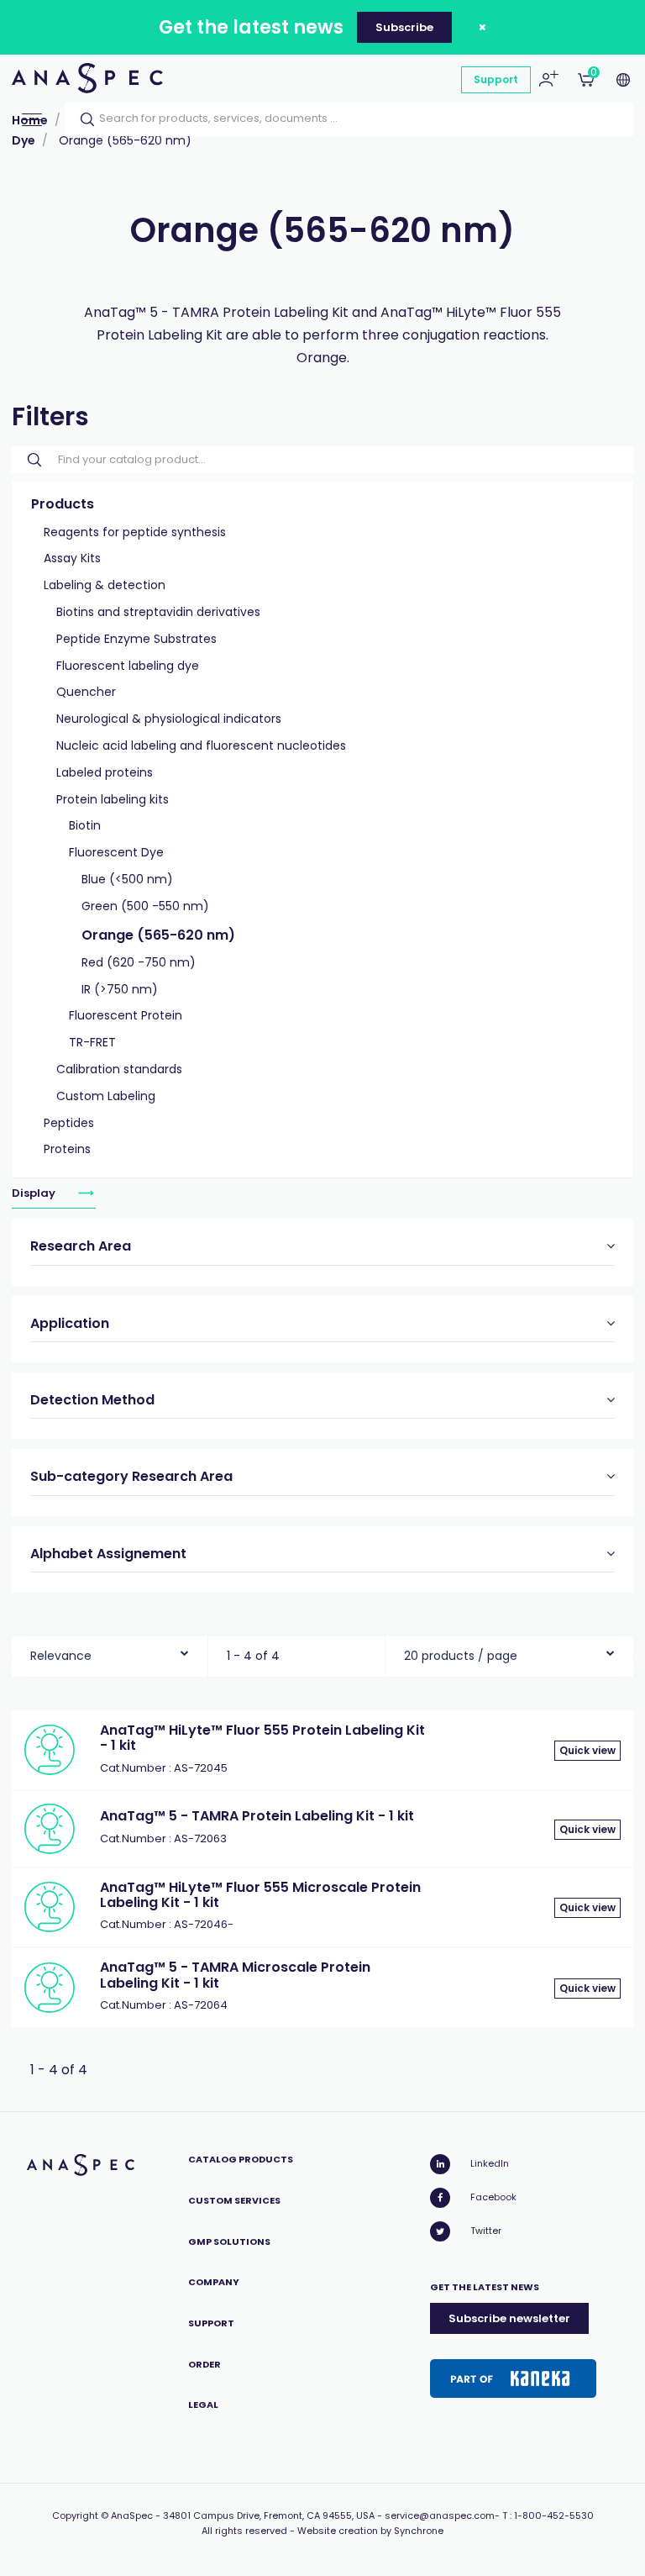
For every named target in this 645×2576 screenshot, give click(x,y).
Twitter (486, 2231)
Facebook (493, 2197)
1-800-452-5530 (554, 2515)
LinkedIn (490, 2163)
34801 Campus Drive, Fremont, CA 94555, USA (269, 2515)
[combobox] (110, 1652)
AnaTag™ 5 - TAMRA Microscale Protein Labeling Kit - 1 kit (235, 1975)
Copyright (75, 2515)
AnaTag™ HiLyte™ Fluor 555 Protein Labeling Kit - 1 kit (262, 1738)
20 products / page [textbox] (461, 1656)
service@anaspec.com (440, 2515)
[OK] (82, 119)
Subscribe (404, 27)
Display (35, 1193)
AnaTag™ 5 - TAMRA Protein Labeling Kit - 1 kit (257, 1816)
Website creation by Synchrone (370, 2531)
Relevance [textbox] (61, 1656)
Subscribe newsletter (509, 2318)
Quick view (587, 1750)
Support (496, 79)
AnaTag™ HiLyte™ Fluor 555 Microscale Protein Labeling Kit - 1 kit (260, 1895)
